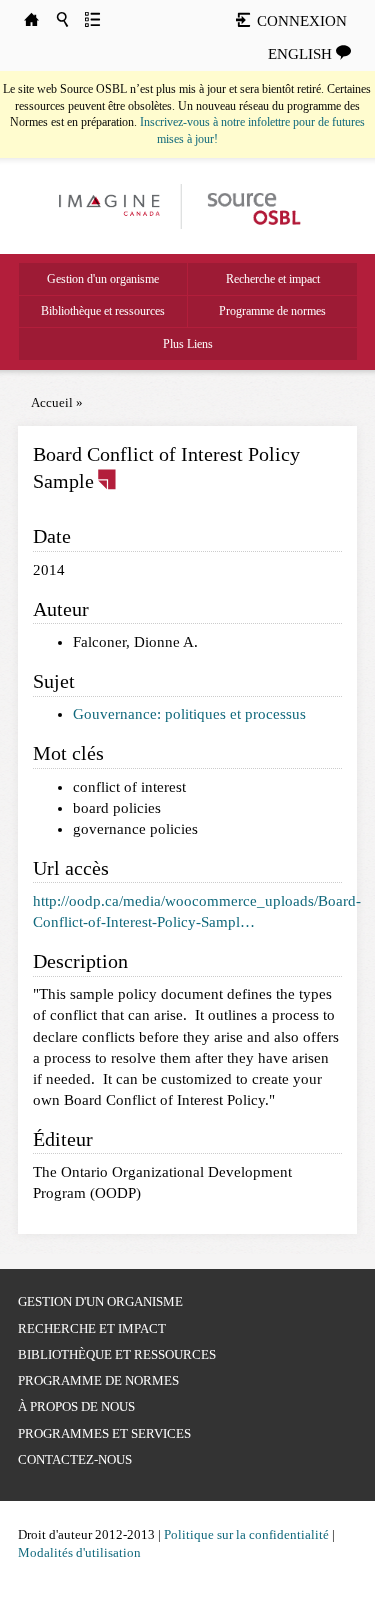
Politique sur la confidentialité (246, 1534)
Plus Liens (188, 344)
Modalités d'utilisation (79, 1552)
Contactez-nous (75, 1459)
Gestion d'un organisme (103, 279)
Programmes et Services (104, 1433)
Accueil (52, 402)
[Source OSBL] (252, 205)
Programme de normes (272, 311)
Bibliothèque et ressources (103, 311)
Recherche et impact (273, 279)
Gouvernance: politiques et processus (189, 714)
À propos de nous (76, 1406)
